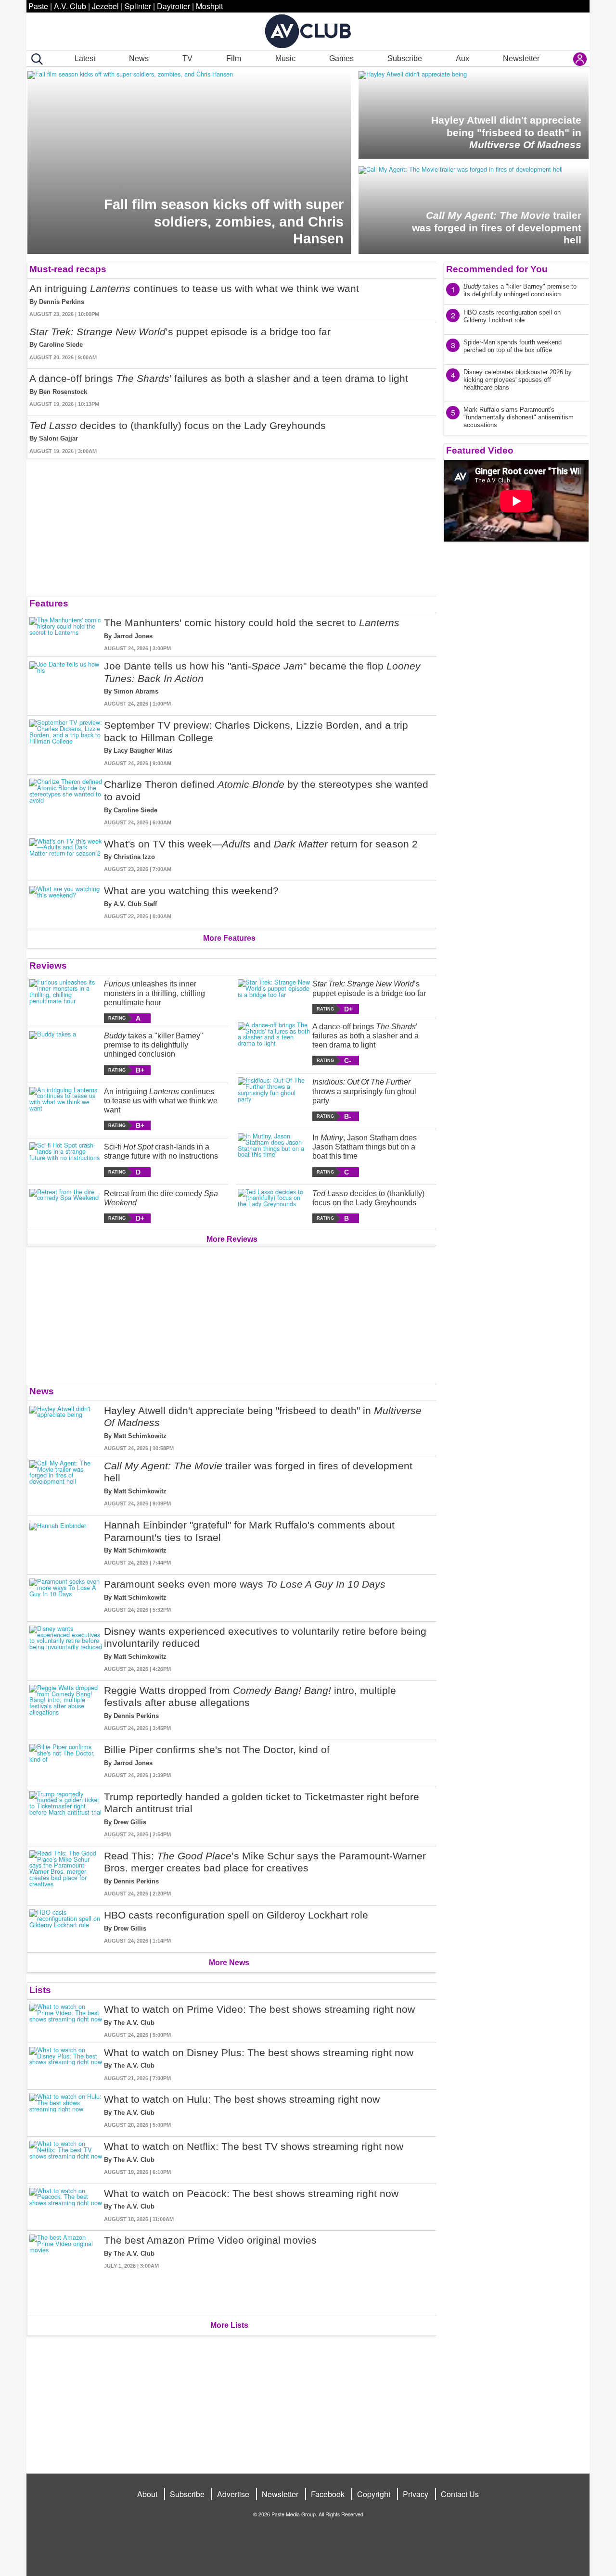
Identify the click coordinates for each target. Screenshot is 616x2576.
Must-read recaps (68, 269)
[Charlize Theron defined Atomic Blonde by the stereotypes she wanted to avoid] (66, 802)
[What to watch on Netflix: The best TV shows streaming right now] (66, 2158)
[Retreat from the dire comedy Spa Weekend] (66, 1206)
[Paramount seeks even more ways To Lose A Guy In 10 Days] (66, 1596)
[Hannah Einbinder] (66, 1543)
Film (234, 58)
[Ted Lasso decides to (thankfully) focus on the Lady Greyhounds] (274, 1206)
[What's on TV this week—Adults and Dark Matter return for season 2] (66, 856)
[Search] (35, 59)
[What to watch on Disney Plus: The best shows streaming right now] (66, 2065)
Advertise (233, 2494)
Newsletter (521, 58)
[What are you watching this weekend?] (66, 903)
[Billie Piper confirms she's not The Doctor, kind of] (66, 1762)
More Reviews (232, 1239)
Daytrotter (173, 6)
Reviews (48, 966)
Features (49, 603)
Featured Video (480, 450)
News (139, 58)
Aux (462, 58)
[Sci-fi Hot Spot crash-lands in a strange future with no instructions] (66, 1159)
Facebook (328, 2494)
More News (229, 1963)
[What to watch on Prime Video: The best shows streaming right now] (66, 2021)
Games (341, 58)
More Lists (229, 2325)
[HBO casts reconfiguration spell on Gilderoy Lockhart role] (66, 1927)
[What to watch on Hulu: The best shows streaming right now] (66, 2111)
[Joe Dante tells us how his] (66, 684)
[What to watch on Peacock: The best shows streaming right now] (66, 2205)
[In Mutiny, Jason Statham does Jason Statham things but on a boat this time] (274, 1155)
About (147, 2494)
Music (285, 58)
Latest (85, 58)
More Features (229, 938)
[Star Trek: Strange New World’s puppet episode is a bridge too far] (274, 996)
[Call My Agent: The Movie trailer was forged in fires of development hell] (66, 1484)
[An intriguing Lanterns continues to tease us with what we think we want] (66, 1109)
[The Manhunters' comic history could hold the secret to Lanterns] (66, 635)
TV (187, 58)
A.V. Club (70, 6)
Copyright (374, 2494)
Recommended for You (497, 269)
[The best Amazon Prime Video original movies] (66, 2271)
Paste (38, 6)
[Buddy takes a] (66, 1053)
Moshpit (209, 6)
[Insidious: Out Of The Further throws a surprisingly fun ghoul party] (274, 1099)
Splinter (138, 6)
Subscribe (405, 58)
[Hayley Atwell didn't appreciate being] (66, 1428)
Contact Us (460, 2494)
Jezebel (105, 6)
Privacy (416, 2494)
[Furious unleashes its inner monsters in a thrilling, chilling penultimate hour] (66, 1001)
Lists (40, 1990)
